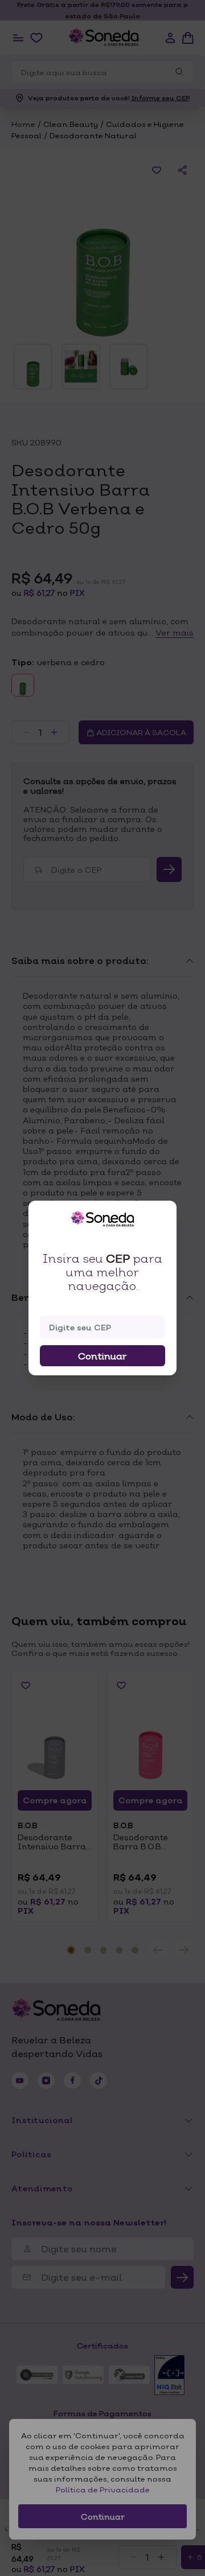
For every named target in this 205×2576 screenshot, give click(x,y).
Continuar (102, 1356)
